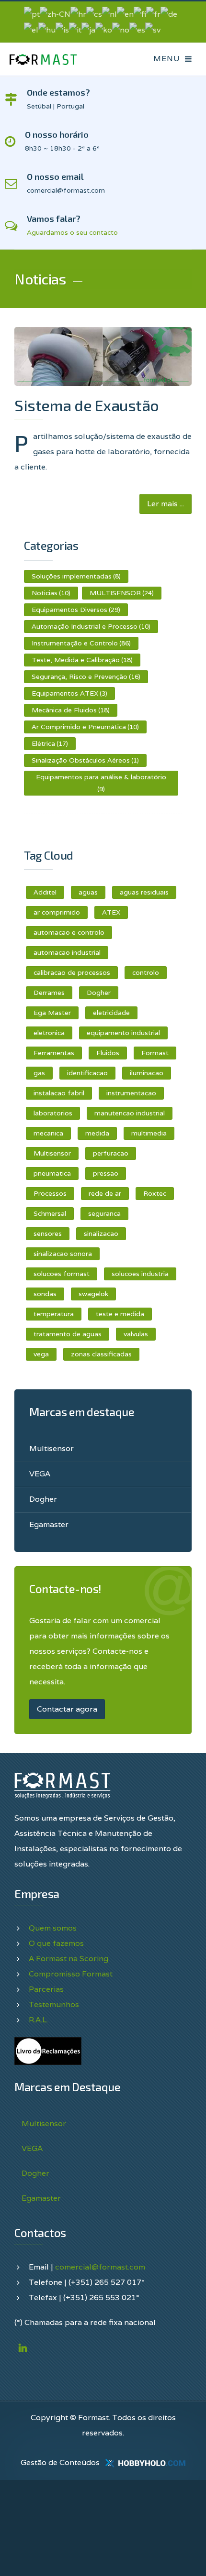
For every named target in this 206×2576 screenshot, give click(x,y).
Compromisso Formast (71, 1974)
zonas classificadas (101, 1354)
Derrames (49, 993)
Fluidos (108, 1053)
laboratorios (53, 1113)
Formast (155, 1053)
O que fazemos (56, 1943)
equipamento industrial (123, 1033)
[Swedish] (153, 29)
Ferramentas (54, 1053)
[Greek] (31, 29)
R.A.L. (38, 2020)
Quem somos (53, 1928)
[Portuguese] (32, 14)
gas (39, 1073)
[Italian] (75, 29)
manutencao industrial (130, 1113)
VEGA (40, 1474)
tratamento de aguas (68, 1334)
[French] (153, 14)
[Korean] (104, 29)
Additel (45, 892)
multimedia (149, 1133)
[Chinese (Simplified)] (55, 14)
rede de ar (105, 1193)
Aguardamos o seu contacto (72, 232)
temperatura (54, 1314)
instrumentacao (131, 1093)
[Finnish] (140, 14)
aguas (88, 892)
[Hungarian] (47, 29)
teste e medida (120, 1314)
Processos (50, 1193)
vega (41, 1354)
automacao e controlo (69, 932)
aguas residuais (144, 892)
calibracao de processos (72, 972)
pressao (106, 1173)
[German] (169, 14)
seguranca (104, 1213)
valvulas (136, 1334)
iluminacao (147, 1073)
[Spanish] (137, 29)
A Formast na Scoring (69, 1959)
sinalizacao (101, 1233)
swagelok (93, 1294)
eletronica (49, 1033)
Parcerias (46, 1989)
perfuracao (111, 1153)
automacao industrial (67, 952)
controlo (146, 972)
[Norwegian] (121, 29)
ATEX (111, 912)
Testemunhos (54, 2004)
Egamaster (49, 1524)
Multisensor (52, 1153)
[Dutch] (109, 14)
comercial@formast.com (100, 2267)
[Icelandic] (62, 29)
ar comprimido (57, 912)
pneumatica (52, 1173)
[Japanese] (88, 29)
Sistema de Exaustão (87, 405)
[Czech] (94, 14)
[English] (125, 14)
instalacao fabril (59, 1093)
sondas (45, 1294)
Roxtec (155, 1193)
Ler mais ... (166, 504)
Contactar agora (67, 1709)
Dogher (99, 993)
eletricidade (111, 1013)
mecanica (48, 1133)
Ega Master (52, 1013)
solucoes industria (140, 1274)
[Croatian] (78, 14)
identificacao (87, 1073)
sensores (48, 1233)
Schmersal (50, 1213)
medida (97, 1133)
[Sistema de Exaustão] (103, 356)
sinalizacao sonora (63, 1254)
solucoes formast (62, 1274)
